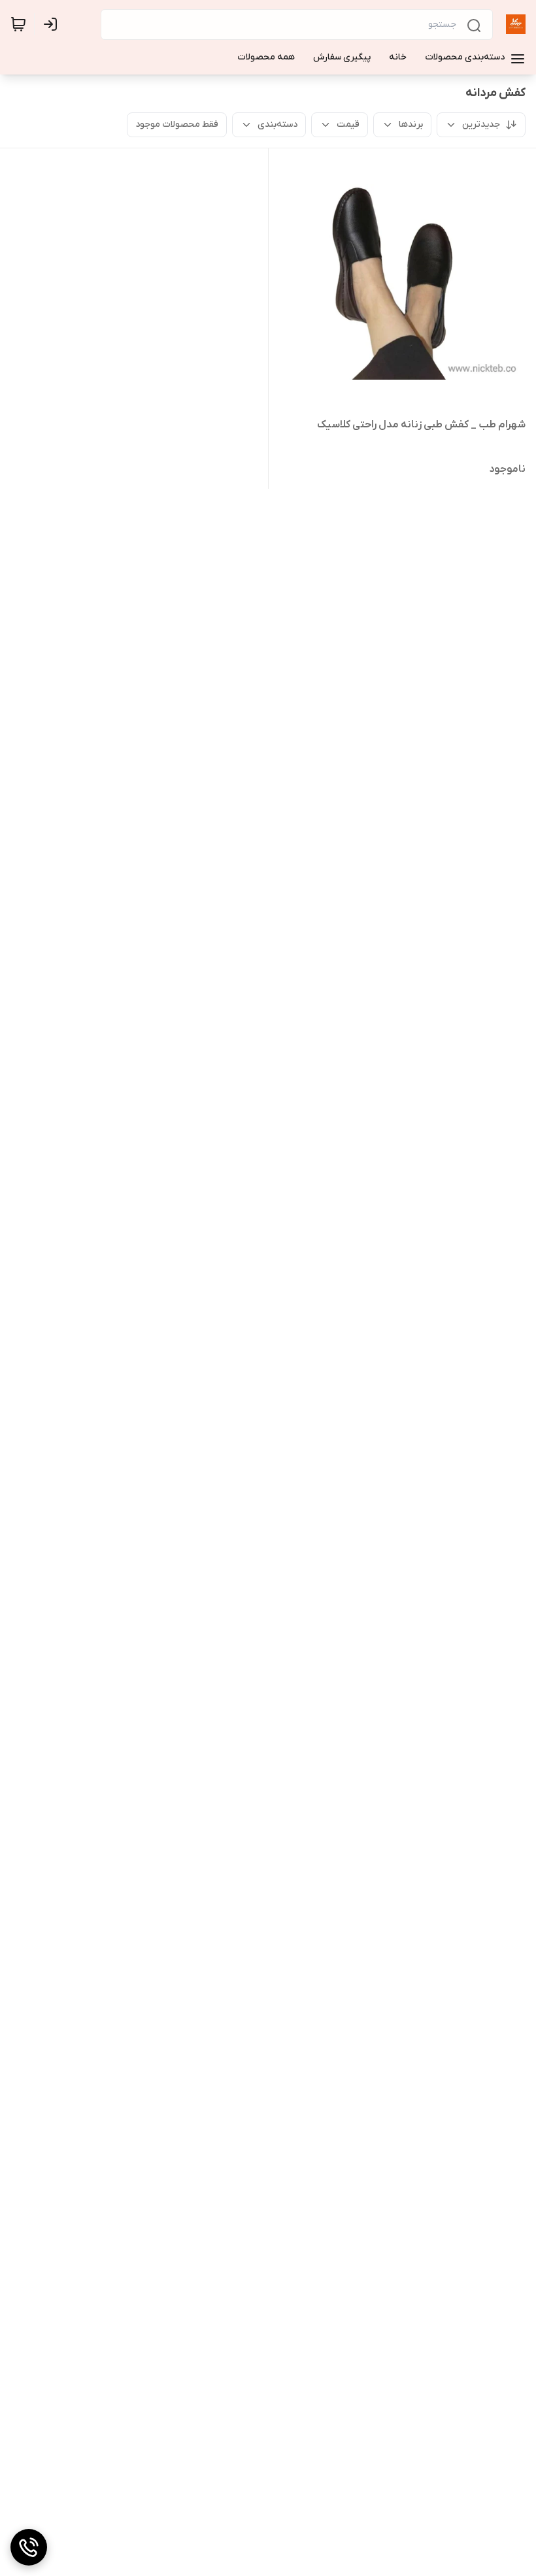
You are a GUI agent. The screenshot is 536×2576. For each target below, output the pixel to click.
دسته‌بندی (277, 124)
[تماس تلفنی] (29, 2547)
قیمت (348, 124)
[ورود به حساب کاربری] (53, 24)
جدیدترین (481, 124)
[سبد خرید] (18, 24)
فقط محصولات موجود (177, 124)
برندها (411, 124)
